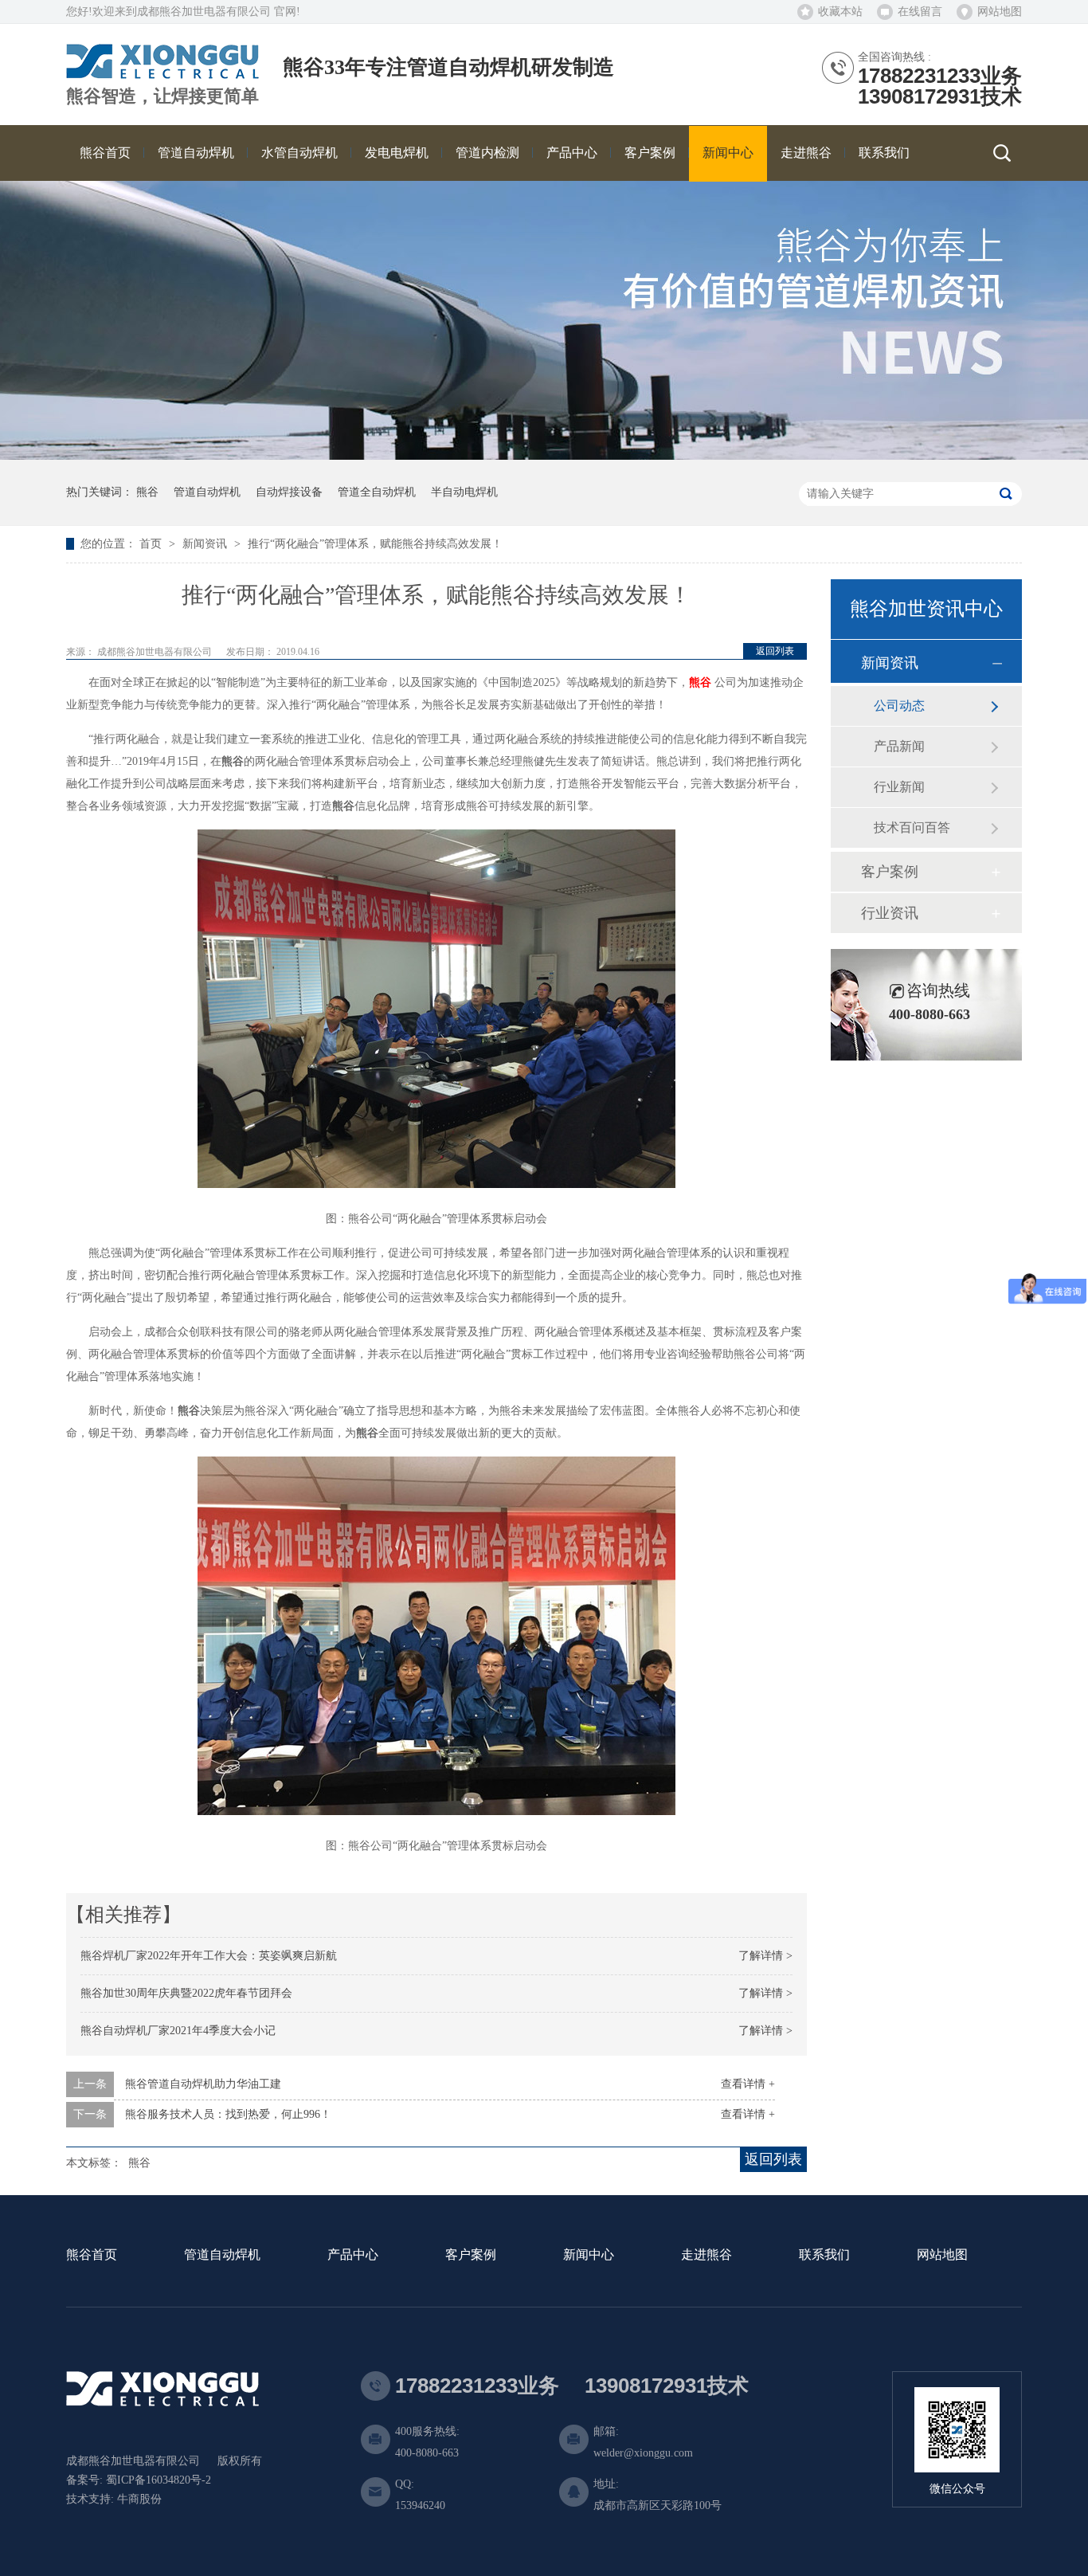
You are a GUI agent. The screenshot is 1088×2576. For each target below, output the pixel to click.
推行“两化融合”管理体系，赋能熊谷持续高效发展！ (375, 544)
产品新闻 (899, 746)
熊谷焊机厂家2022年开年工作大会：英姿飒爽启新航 (209, 1956)
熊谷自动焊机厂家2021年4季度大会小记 (178, 2031)
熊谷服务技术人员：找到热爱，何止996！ (228, 2114)
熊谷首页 (92, 2255)
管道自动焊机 (207, 492)
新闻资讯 (206, 544)
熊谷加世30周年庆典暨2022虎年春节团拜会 (186, 1993)
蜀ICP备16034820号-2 (159, 2480)
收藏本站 (840, 12)
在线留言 (920, 12)
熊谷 (147, 492)
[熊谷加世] (162, 73)
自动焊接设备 (289, 492)
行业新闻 (899, 787)
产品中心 (353, 2255)
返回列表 (775, 651)
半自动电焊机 (464, 492)
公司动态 (899, 706)
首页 (152, 544)
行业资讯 (890, 913)
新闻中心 (589, 2255)
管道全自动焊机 (377, 492)
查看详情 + (748, 2084)
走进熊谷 (706, 2255)
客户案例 (890, 872)
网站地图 (1000, 12)
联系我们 (824, 2255)
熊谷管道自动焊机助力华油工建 (203, 2084)
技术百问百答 (912, 827)
